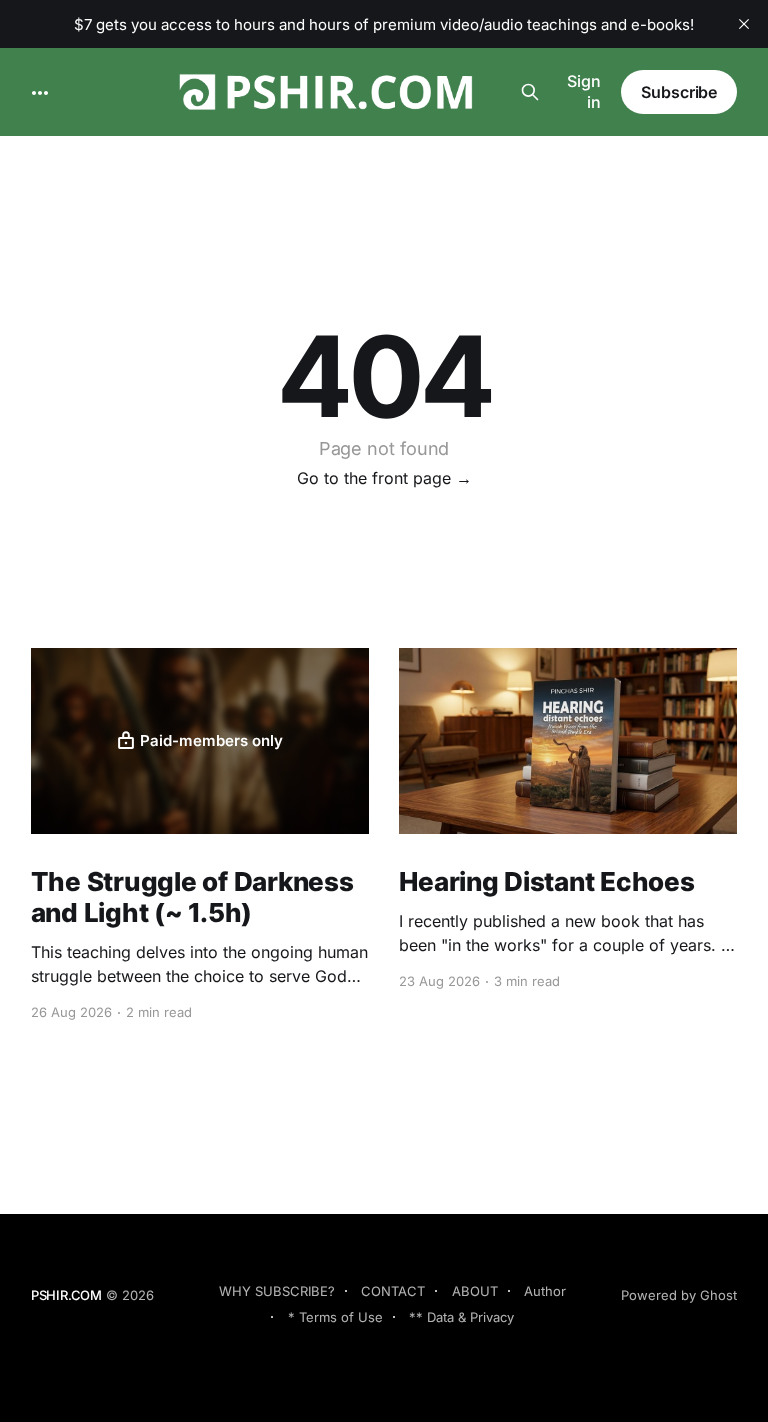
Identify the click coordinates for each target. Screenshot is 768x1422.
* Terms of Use (335, 1317)
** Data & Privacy (461, 1317)
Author (545, 1291)
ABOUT (475, 1291)
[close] (744, 24)
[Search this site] (529, 92)
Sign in (584, 91)
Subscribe (679, 92)
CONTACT (393, 1291)
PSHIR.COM (66, 1295)
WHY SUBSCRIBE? (277, 1291)
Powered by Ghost (679, 1295)
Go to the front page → (384, 478)
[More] (40, 93)
